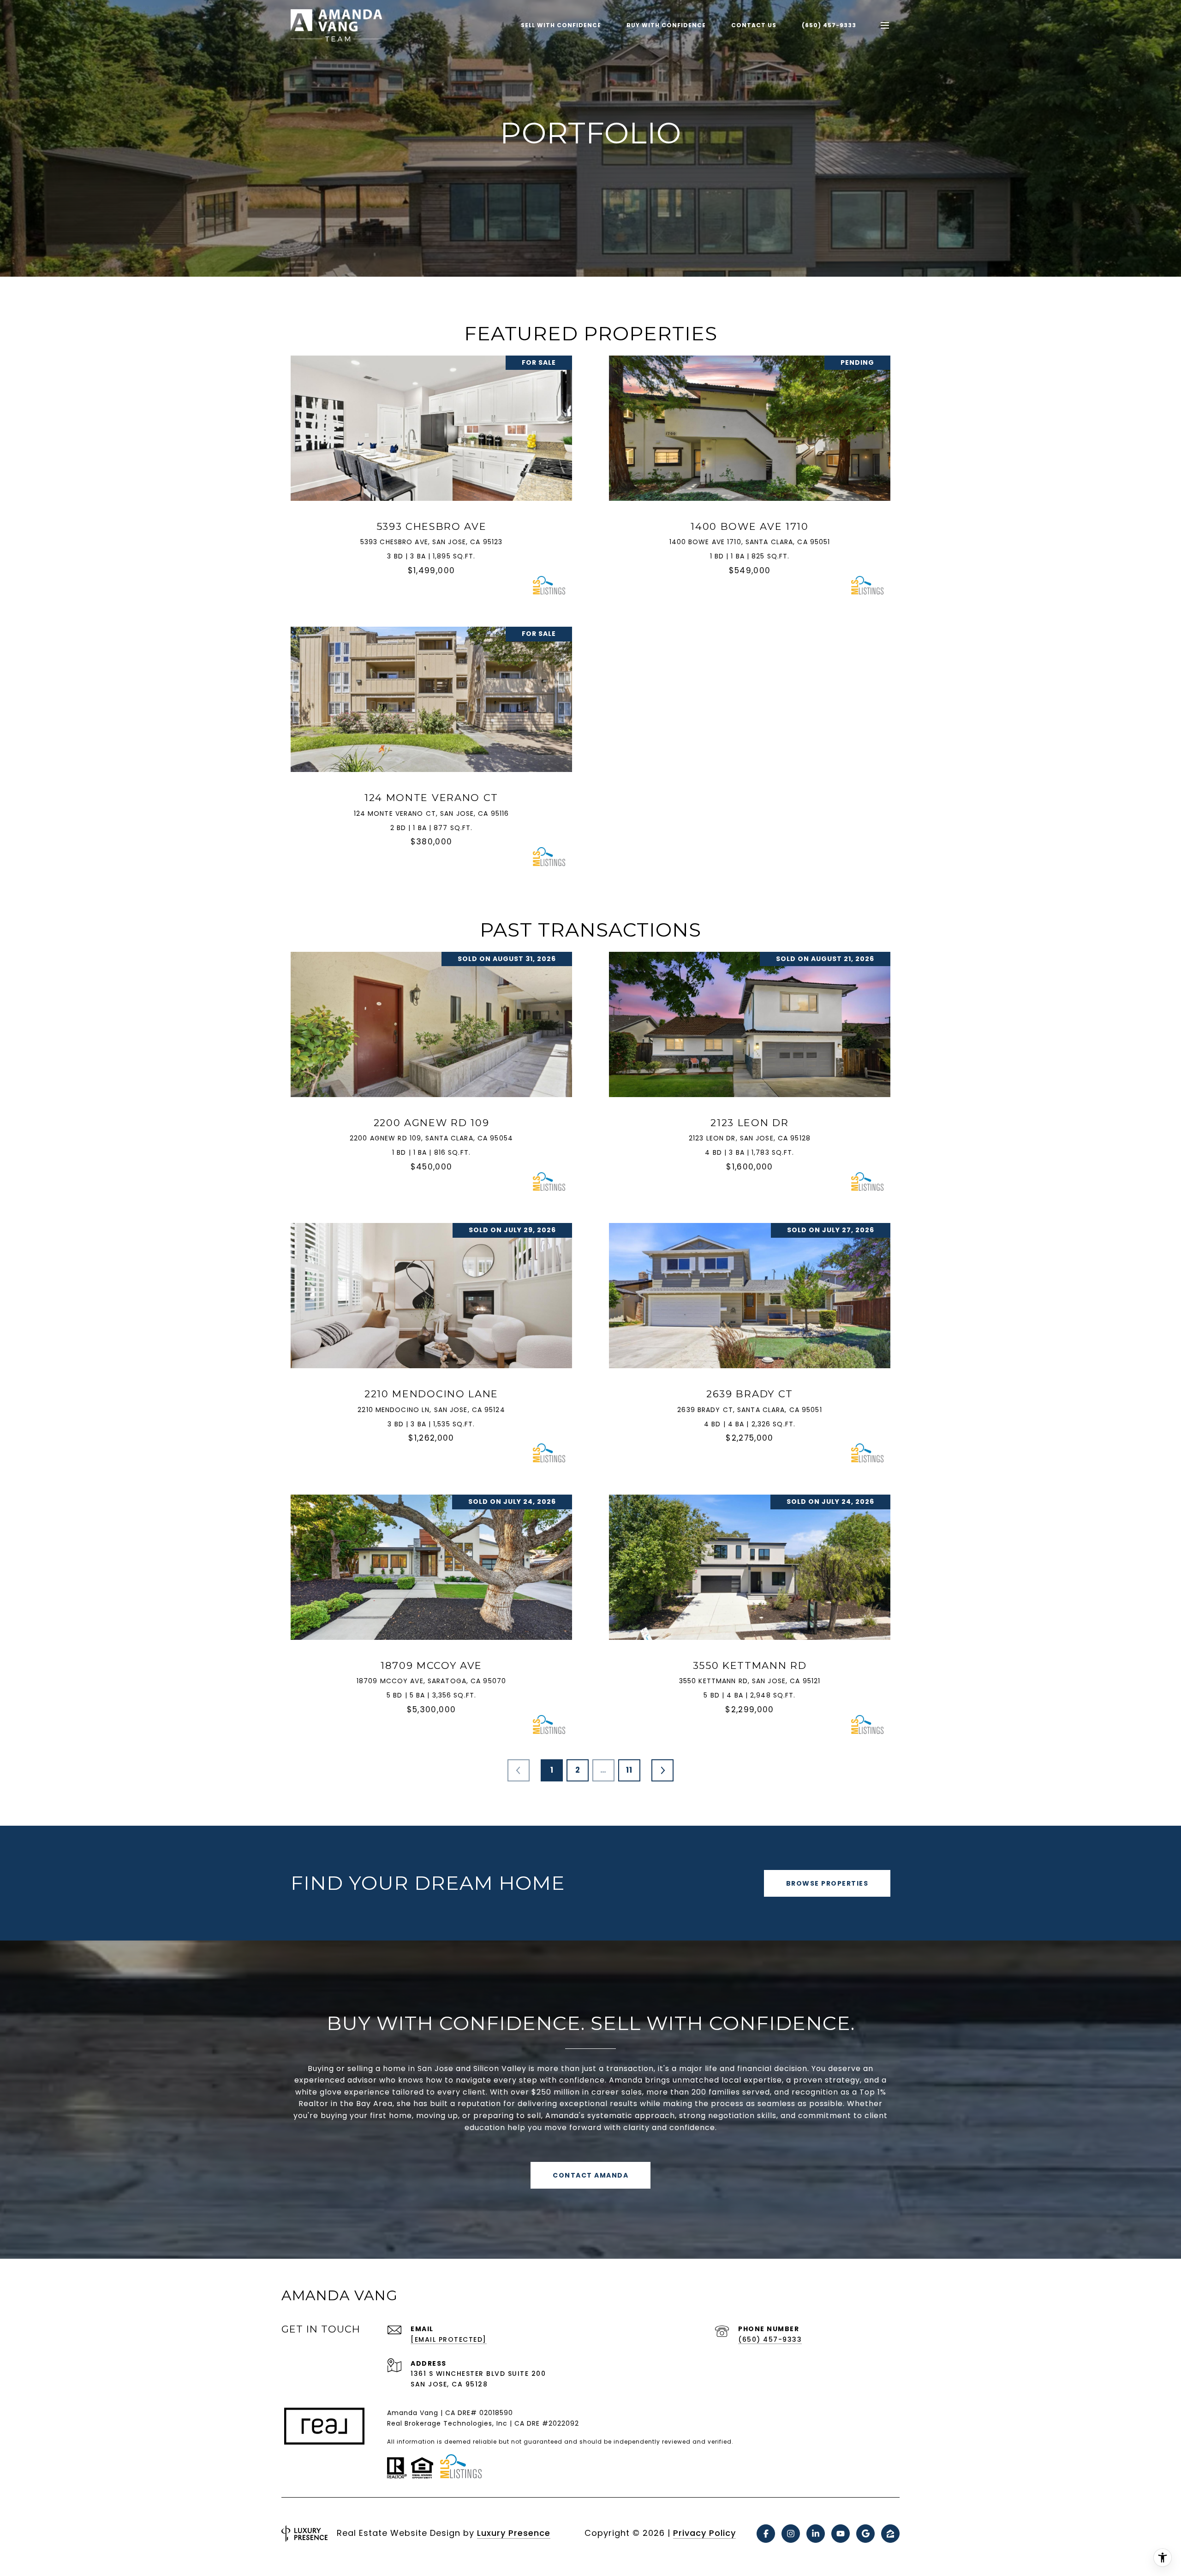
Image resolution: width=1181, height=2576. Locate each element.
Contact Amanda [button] (590, 2175)
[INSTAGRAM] (791, 2534)
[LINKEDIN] (816, 2534)
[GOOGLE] (865, 2534)
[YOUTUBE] (841, 2534)
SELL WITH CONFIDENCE (561, 25)
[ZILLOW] (890, 2534)
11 (629, 1770)
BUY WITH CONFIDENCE (666, 25)
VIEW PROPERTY (432, 474)
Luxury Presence (514, 2533)
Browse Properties (827, 1883)
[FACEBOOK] (766, 2534)
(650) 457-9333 (829, 25)
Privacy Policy (704, 2533)
